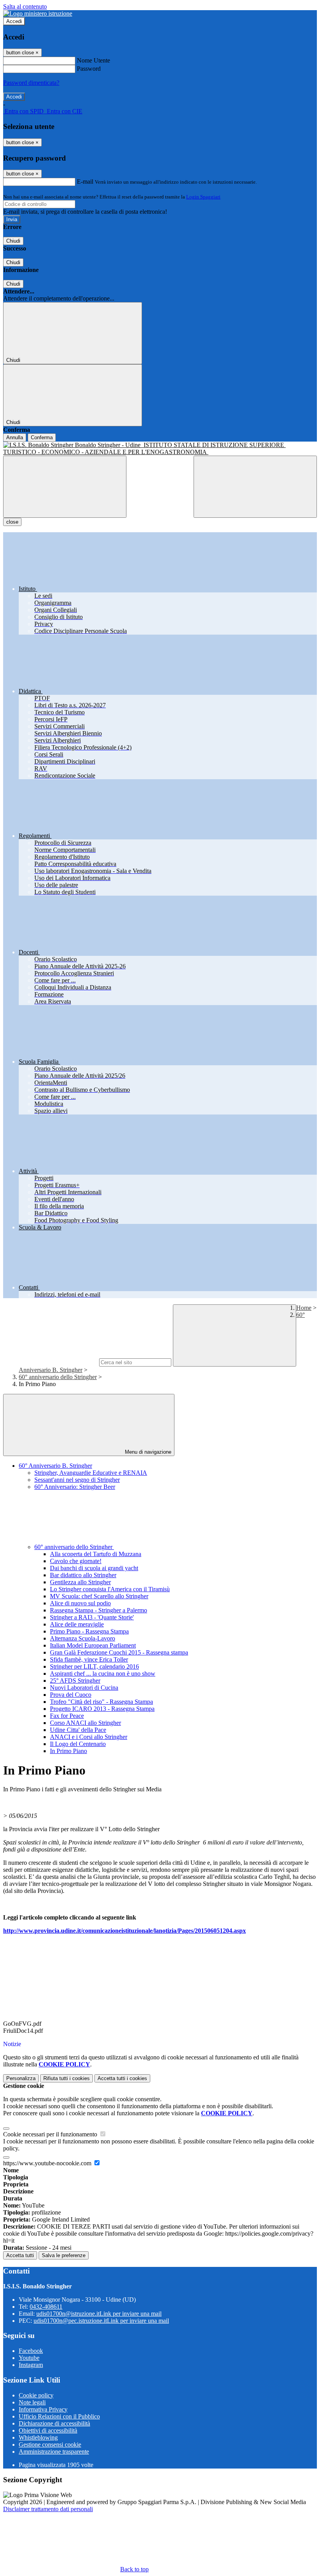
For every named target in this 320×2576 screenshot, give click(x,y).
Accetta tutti (122, 2078)
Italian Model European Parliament (93, 1645)
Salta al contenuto (25, 6)
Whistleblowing (38, 2437)
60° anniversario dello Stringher (58, 1377)
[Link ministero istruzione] (38, 13)
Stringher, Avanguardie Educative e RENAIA (91, 1473)
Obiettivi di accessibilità (48, 2430)
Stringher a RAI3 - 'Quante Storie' (92, 1617)
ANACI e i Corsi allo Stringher (89, 1737)
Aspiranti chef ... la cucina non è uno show (103, 1674)
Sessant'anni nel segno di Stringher (77, 1480)
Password (89, 69)
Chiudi (13, 241)
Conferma (42, 437)
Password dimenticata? (31, 83)
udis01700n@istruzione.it (99, 2314)
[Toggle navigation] (65, 487)
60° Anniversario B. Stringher (55, 1466)
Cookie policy (36, 2395)
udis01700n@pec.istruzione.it (101, 2321)
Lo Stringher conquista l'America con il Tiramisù (110, 1589)
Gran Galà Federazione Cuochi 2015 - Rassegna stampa (119, 1652)
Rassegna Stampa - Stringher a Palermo (99, 1610)
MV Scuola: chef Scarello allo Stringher (99, 1596)
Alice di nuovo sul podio (80, 1603)
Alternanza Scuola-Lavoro (83, 1638)
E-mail (85, 182)
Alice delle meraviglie (77, 1624)
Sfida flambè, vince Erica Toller (89, 1659)
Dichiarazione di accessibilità (54, 2423)
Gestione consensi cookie (50, 2445)
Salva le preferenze (64, 2255)
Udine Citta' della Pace (78, 1730)
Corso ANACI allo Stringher (85, 1723)
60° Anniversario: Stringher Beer (75, 1487)
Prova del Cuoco (71, 1695)
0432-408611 (46, 2307)
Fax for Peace (67, 1716)
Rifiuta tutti (67, 2078)
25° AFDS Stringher (75, 1681)
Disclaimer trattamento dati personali (48, 2509)
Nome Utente (93, 60)
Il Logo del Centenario (78, 1744)
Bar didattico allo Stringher (83, 1575)
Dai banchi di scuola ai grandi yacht (94, 1568)
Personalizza (21, 2078)
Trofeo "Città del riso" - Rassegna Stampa (101, 1702)
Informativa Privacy (43, 2409)
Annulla (15, 437)
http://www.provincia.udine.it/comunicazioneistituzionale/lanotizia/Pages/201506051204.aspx (124, 1931)
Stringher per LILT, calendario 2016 (94, 1666)
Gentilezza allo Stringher (80, 1582)
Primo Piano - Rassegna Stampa (89, 1631)
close (12, 522)
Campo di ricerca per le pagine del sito (50, 1362)
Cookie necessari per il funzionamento (51, 2134)
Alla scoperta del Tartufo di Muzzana (96, 1554)
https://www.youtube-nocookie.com (48, 2163)
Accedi (14, 21)
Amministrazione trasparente (54, 2452)
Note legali (32, 2402)
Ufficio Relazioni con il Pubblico (59, 2416)
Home (304, 1308)
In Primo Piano (68, 1751)
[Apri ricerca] (255, 487)
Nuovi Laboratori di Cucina (84, 1688)
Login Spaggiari (203, 197)
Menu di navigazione (147, 1452)
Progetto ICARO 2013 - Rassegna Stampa (102, 1709)
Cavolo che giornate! (76, 1561)
